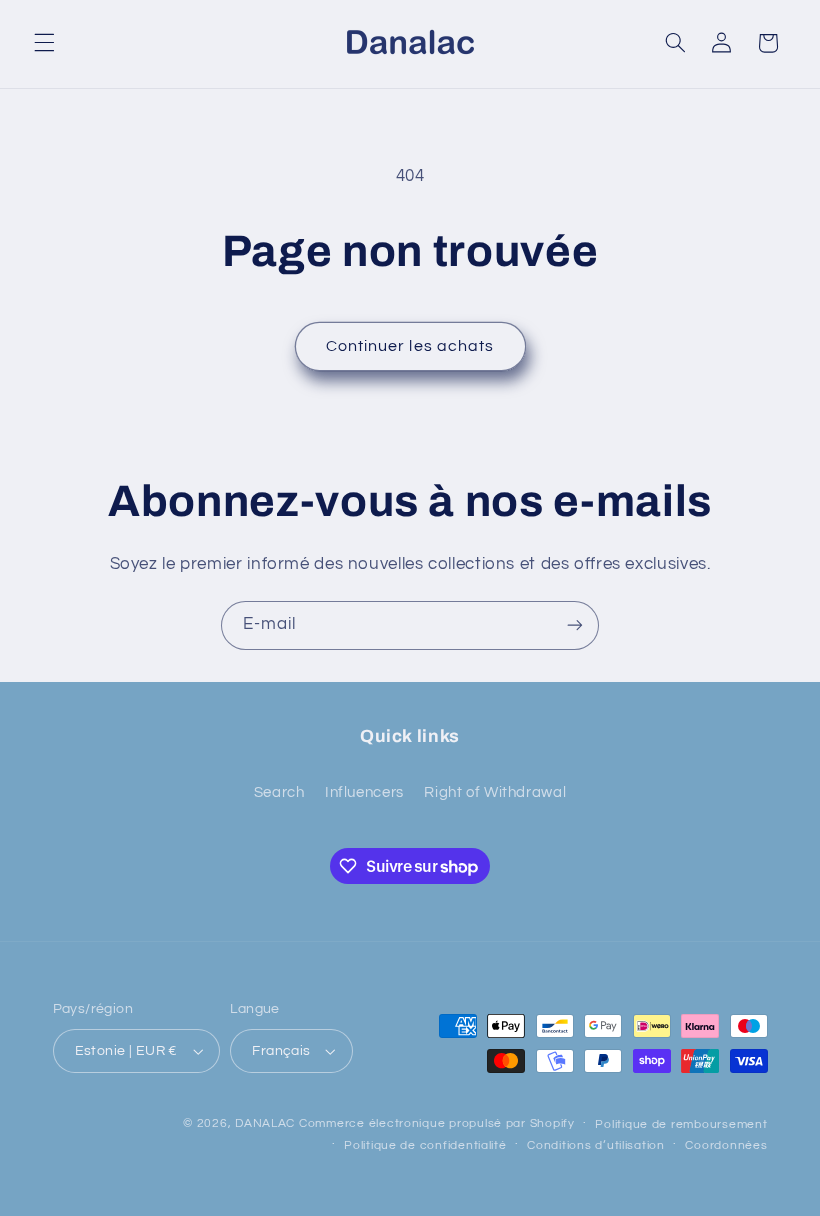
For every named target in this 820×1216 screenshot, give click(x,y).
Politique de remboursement (681, 1124)
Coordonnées (726, 1145)
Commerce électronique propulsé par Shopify (437, 1123)
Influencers (364, 792)
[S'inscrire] (575, 625)
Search (279, 792)
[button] (44, 43)
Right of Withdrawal (495, 792)
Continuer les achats (410, 346)
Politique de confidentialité (425, 1145)
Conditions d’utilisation (596, 1145)
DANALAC (265, 1123)
